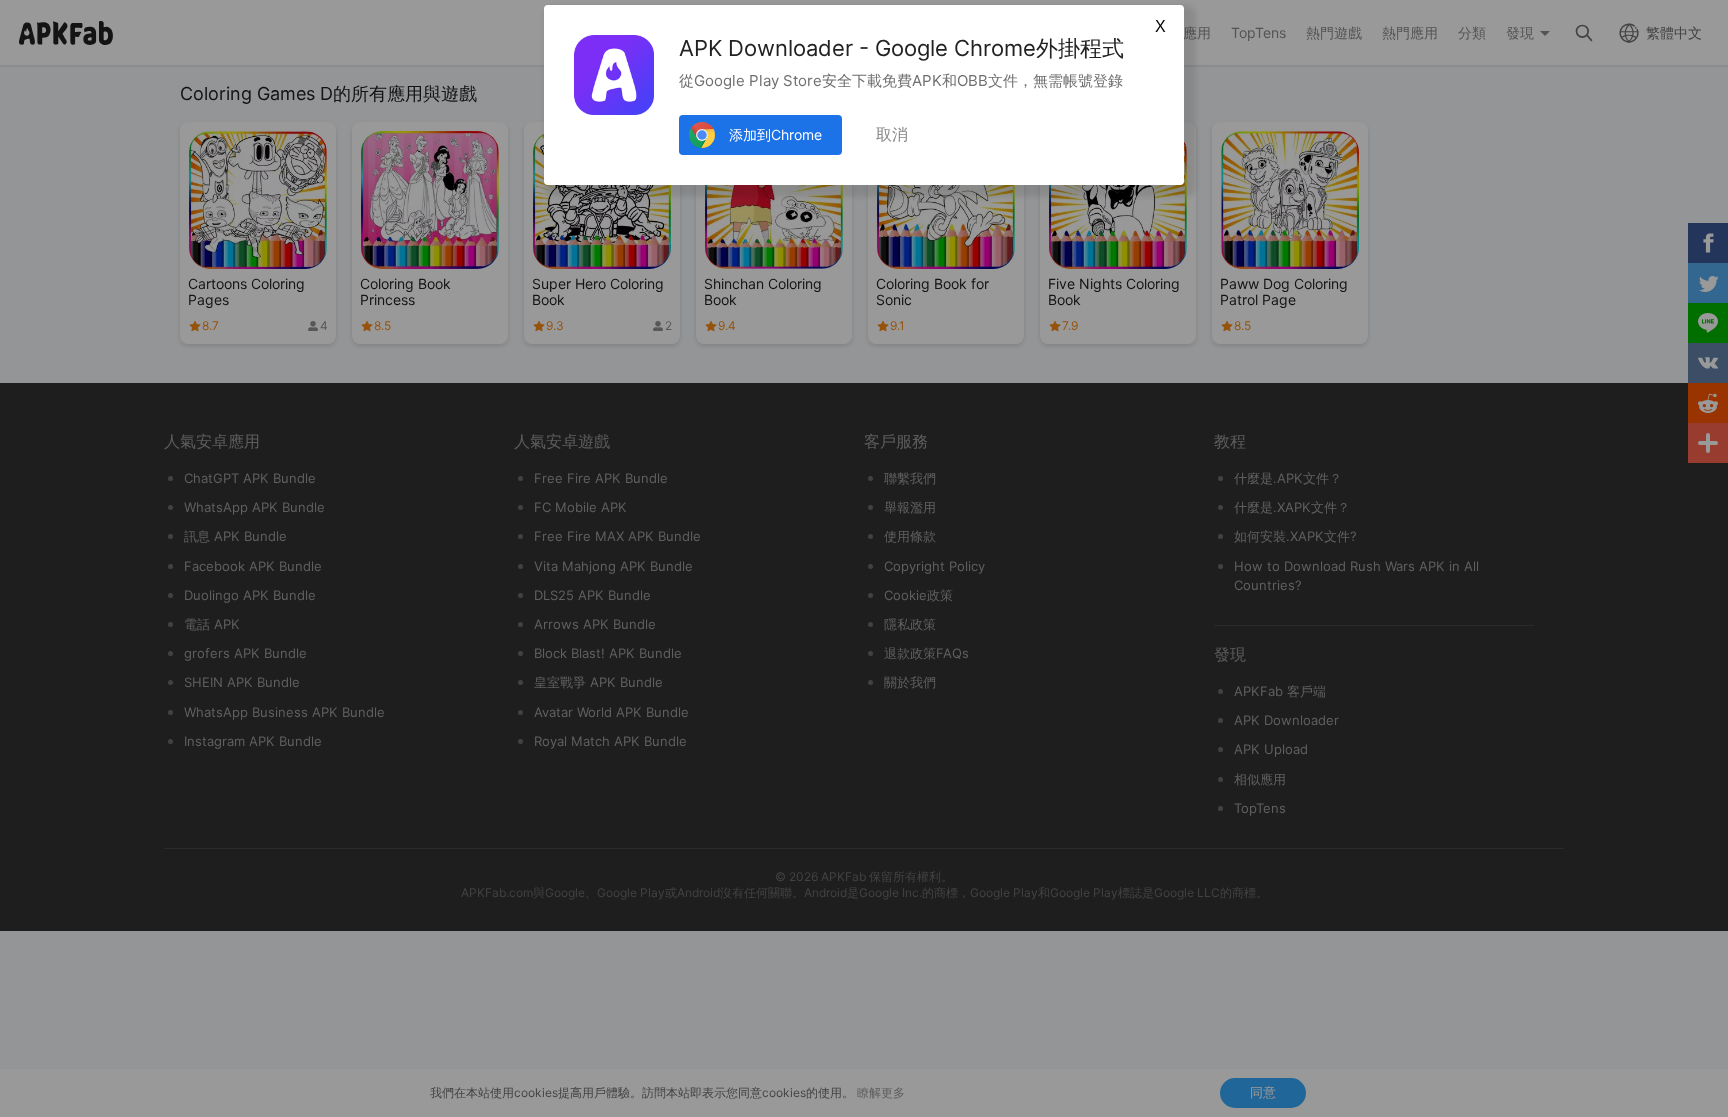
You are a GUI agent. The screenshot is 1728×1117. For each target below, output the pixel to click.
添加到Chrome (775, 134)
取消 (892, 134)
